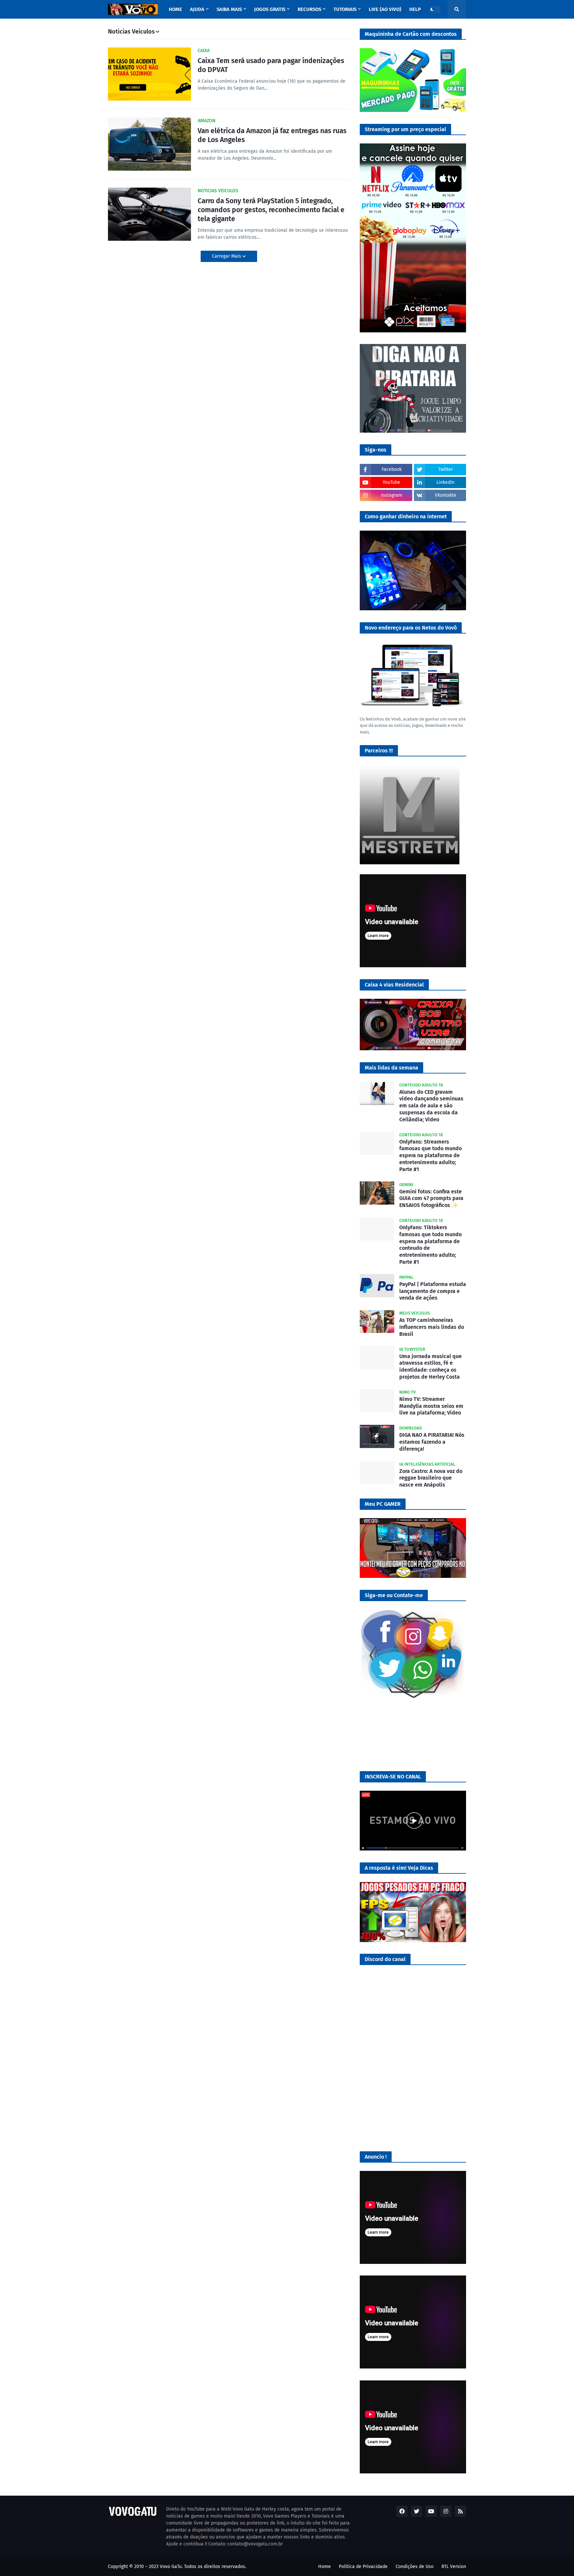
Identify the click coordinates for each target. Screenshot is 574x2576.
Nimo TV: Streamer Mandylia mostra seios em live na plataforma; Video (431, 1406)
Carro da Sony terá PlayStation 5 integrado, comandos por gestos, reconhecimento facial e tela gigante (271, 210)
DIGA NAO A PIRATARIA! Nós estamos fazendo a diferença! (432, 1442)
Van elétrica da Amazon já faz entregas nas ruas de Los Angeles (272, 135)
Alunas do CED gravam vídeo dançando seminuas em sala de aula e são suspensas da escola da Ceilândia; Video (431, 1106)
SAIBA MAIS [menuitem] (229, 9)
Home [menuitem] (175, 9)
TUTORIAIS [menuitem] (345, 9)
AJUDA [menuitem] (197, 9)
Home (325, 2567)
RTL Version (454, 2567)
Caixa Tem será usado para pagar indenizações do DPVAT (271, 65)
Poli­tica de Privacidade (363, 2567)
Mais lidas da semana (391, 1068)
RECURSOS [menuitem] (309, 9)
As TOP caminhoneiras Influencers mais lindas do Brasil (432, 1327)
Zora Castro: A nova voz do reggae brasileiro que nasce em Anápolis (431, 1478)
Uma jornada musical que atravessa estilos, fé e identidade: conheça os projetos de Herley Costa (430, 1367)
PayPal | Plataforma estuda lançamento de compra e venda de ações (433, 1291)
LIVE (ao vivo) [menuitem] (385, 9)
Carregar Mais (227, 256)
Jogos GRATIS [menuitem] (270, 9)
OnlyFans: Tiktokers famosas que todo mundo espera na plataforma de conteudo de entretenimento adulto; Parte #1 (430, 1245)
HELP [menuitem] (415, 9)
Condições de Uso (415, 2567)
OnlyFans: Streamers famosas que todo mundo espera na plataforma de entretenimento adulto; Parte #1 (430, 1156)
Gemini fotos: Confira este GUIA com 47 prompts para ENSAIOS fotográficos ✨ (431, 1199)
